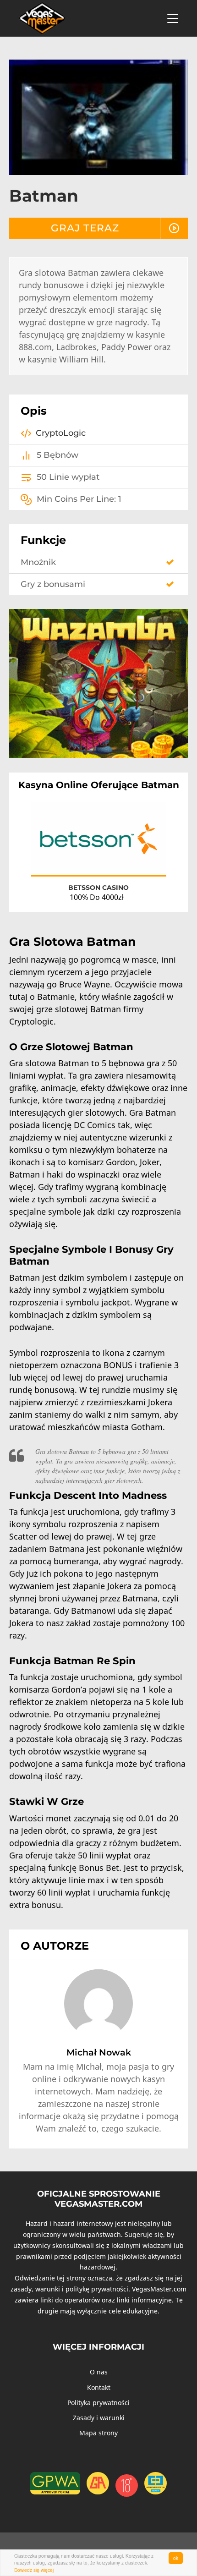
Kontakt (99, 2387)
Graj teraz (85, 228)
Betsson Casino (98, 888)
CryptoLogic (61, 433)
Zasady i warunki (99, 2418)
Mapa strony (98, 2433)
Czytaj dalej (142, 860)
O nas (99, 2372)
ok (176, 2558)
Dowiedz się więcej (34, 2570)
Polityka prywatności (98, 2403)
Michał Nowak (99, 2052)
